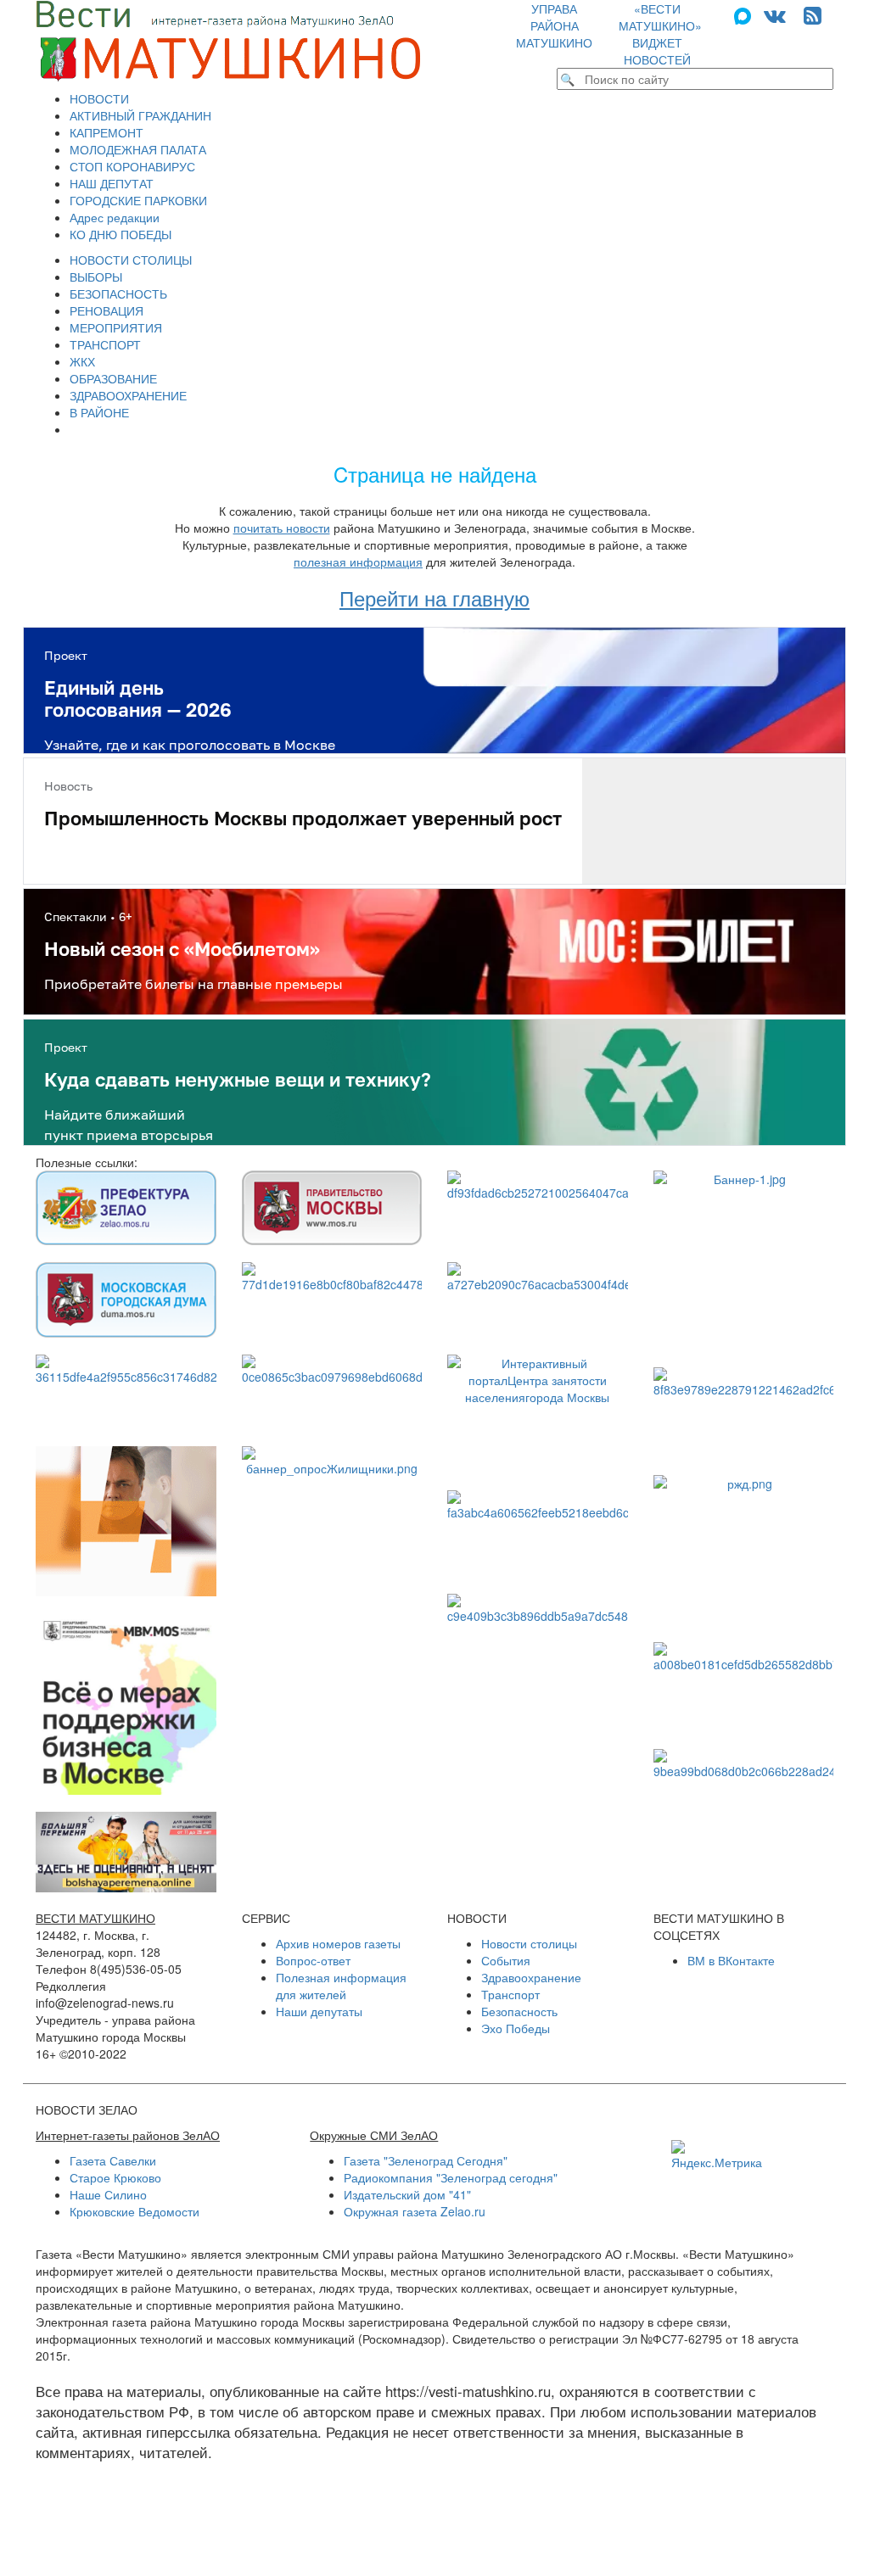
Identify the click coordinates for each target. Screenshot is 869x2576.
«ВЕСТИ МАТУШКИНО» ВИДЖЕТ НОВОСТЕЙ (660, 34)
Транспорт (510, 1994)
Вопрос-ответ (313, 1960)
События (506, 1960)
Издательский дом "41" (407, 2194)
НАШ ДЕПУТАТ (112, 183)
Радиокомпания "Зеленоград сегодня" (451, 2177)
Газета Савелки (113, 2160)
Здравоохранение (531, 1977)
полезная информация (358, 562)
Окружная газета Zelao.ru (415, 2211)
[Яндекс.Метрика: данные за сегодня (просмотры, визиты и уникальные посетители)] (717, 2155)
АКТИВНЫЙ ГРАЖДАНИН (140, 115)
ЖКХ (82, 361)
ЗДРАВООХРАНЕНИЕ (128, 395)
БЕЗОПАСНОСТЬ (118, 293)
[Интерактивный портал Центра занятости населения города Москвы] (538, 1414)
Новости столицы (529, 1943)
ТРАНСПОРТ (105, 344)
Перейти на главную (434, 598)
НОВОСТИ (99, 98)
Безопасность (519, 2011)
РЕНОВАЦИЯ (107, 310)
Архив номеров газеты (338, 1943)
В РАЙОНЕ (99, 412)
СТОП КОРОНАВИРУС (132, 166)
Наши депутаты (319, 2011)
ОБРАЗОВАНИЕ (113, 378)
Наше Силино (108, 2194)
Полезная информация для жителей (341, 1986)
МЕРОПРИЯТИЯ (116, 327)
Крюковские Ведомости (135, 2211)
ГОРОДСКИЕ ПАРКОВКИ (138, 200)
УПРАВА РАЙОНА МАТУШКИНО (554, 25)
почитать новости (282, 528)
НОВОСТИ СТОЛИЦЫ (131, 260)
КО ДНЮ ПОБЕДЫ (121, 234)
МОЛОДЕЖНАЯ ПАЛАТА (138, 149)
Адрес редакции (115, 217)
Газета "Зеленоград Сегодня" (426, 2160)
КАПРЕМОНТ (107, 132)
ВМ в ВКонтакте (731, 1960)
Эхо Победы (516, 2028)
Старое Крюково (115, 2177)
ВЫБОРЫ (96, 277)
